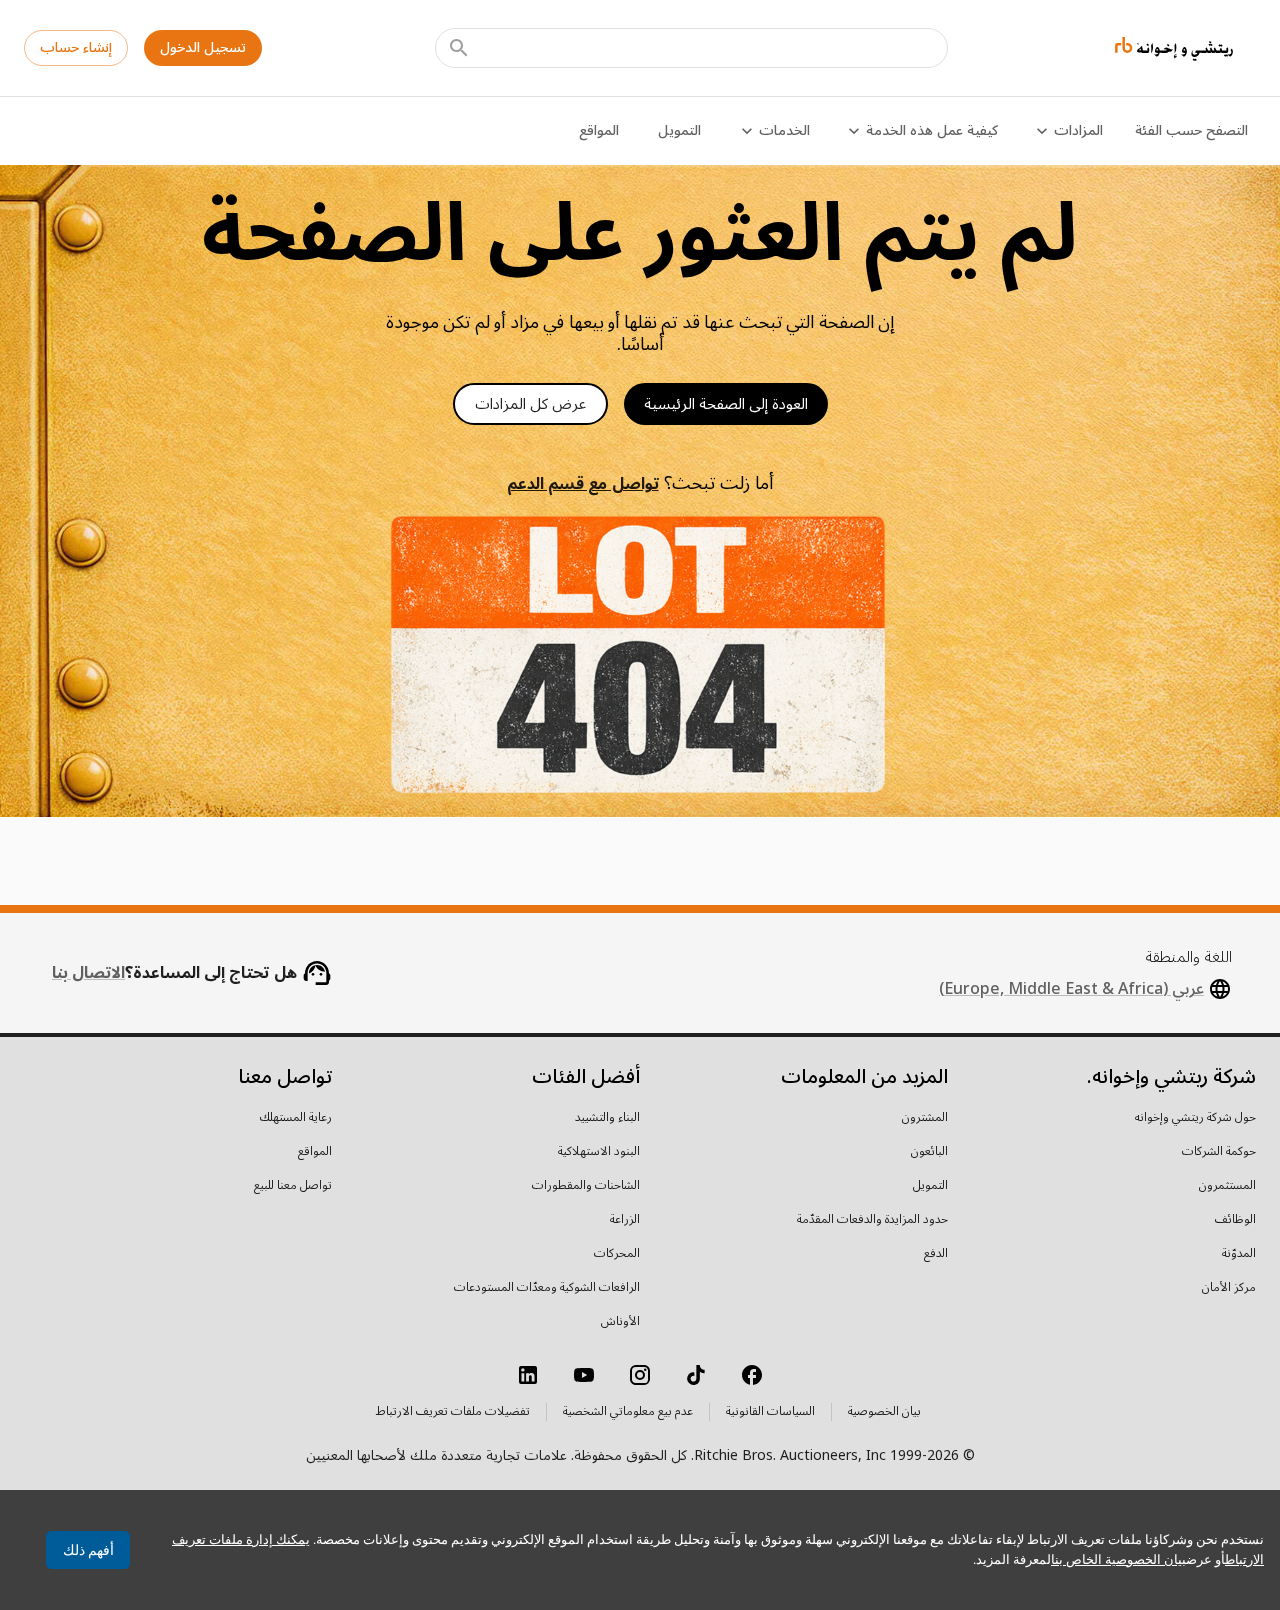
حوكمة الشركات (1219, 1152)
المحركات (617, 1254)
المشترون (925, 1118)
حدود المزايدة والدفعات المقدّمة (872, 1220)
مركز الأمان (1229, 1288)
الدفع (936, 1254)
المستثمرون (1227, 1186)
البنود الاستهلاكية (599, 1152)
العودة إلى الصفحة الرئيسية (726, 404)
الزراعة (625, 1220)
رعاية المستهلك (296, 1118)
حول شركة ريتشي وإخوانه (1195, 1118)
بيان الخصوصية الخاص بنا (1118, 1559)
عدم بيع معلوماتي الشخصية (628, 1412)
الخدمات (784, 130)
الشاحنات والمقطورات (586, 1186)
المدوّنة (1239, 1254)
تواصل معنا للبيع (293, 1186)
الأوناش (620, 1322)
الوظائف (1235, 1220)
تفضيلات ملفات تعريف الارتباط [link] (453, 1412)
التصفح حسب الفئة (1191, 130)
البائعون (929, 1152)
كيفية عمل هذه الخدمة (932, 130)
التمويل (679, 130)
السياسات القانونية (770, 1412)
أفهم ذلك (88, 1550)
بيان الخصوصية (884, 1412)
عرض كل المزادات (530, 404)
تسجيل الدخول (203, 47)
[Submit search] (459, 48)
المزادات (1078, 130)
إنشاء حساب (76, 47)
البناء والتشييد (607, 1118)
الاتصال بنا (88, 973)
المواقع (599, 130)
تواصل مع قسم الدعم (582, 484)
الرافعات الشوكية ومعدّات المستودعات (547, 1288)
